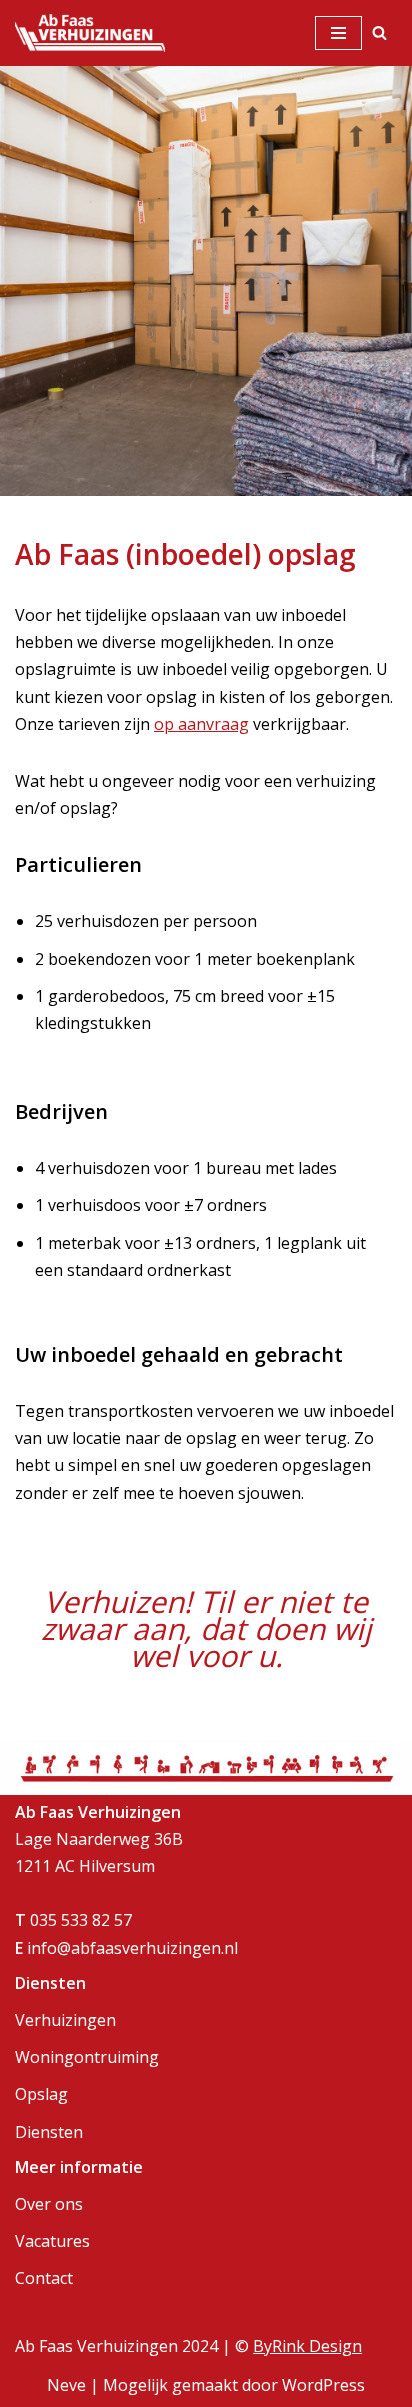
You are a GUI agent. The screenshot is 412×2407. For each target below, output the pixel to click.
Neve (66, 2385)
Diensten (49, 2132)
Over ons (49, 2204)
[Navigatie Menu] (338, 33)
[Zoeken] (379, 32)
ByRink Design (307, 2346)
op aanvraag (201, 724)
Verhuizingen (65, 2020)
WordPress (323, 2385)
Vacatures (52, 2241)
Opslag (41, 2094)
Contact (44, 2278)
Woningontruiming (87, 2057)
